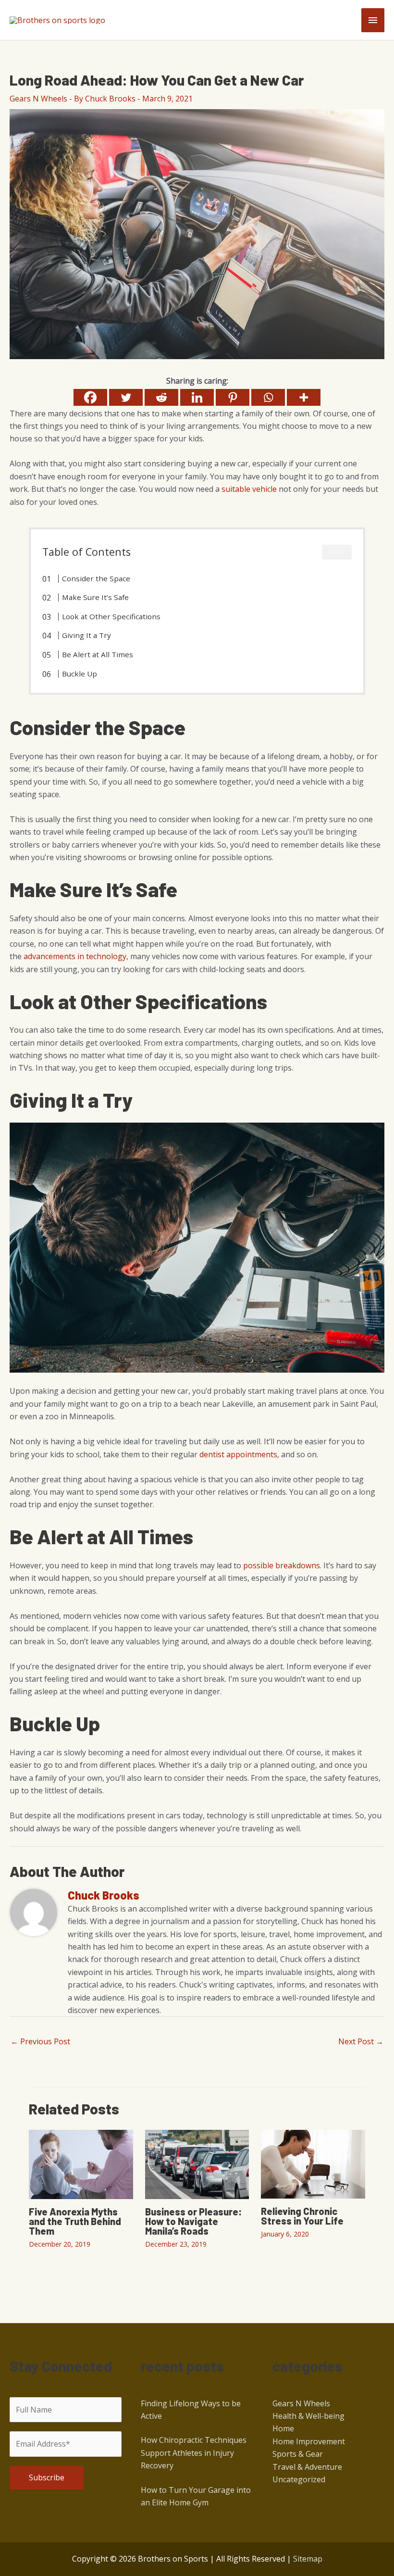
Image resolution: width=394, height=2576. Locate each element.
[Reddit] (161, 397)
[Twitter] (126, 397)
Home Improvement (309, 2441)
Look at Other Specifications (111, 616)
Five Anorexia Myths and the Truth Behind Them (75, 2221)
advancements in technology (75, 956)
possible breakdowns (282, 1565)
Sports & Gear (298, 2454)
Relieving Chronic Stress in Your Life (302, 2216)
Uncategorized (299, 2479)
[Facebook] (90, 397)
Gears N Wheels (38, 99)
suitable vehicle (249, 489)
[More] (304, 397)
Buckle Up (80, 674)
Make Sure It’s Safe (95, 597)
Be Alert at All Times (98, 654)
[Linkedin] (197, 397)
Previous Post (40, 2041)
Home (283, 2428)
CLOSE (337, 552)
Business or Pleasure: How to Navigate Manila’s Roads (193, 2221)
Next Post (361, 2041)
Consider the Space (96, 578)
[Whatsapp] (268, 397)
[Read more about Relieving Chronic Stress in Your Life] (313, 2163)
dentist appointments (238, 1454)
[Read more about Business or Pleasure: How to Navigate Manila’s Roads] (197, 2163)
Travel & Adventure (307, 2467)
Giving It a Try (86, 635)
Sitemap (308, 2559)
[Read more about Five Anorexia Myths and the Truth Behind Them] (81, 2163)
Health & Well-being (308, 2416)
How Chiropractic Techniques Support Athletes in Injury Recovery (194, 2453)
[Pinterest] (233, 397)
